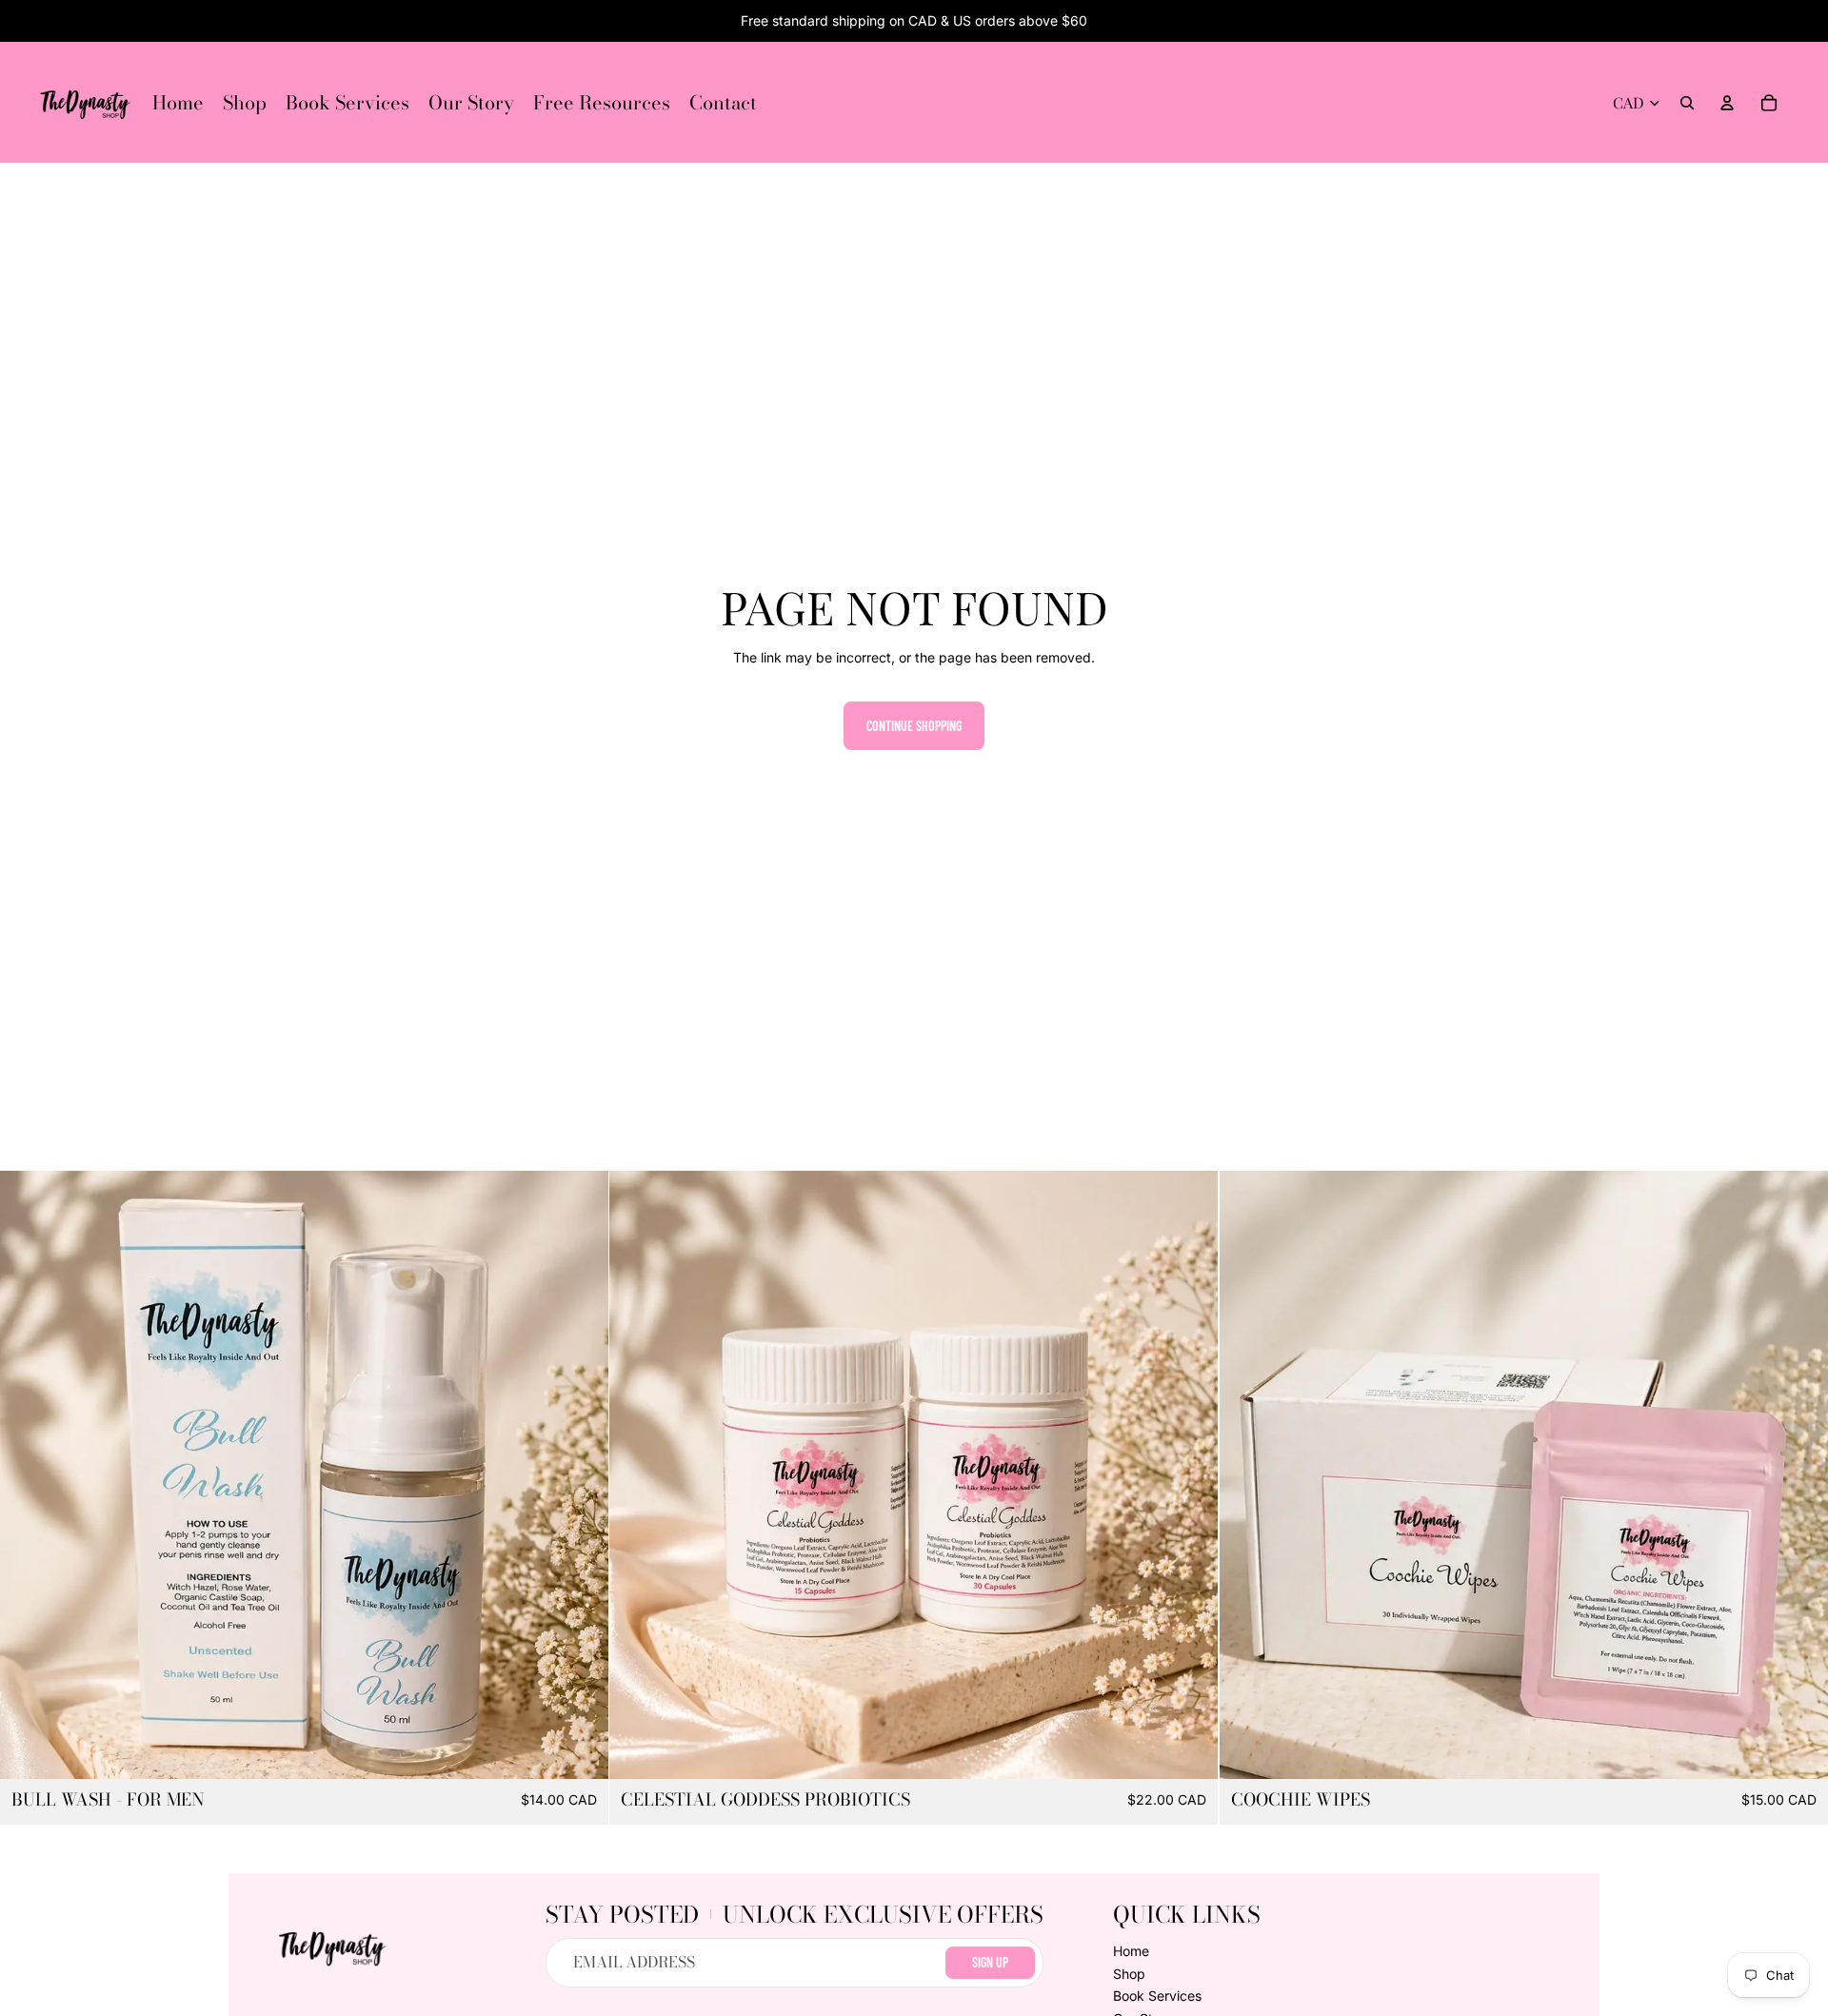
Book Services (1157, 1996)
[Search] (1687, 103)
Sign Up (990, 1962)
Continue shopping (914, 726)
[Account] (1727, 103)
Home (1131, 1951)
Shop (1129, 1974)
